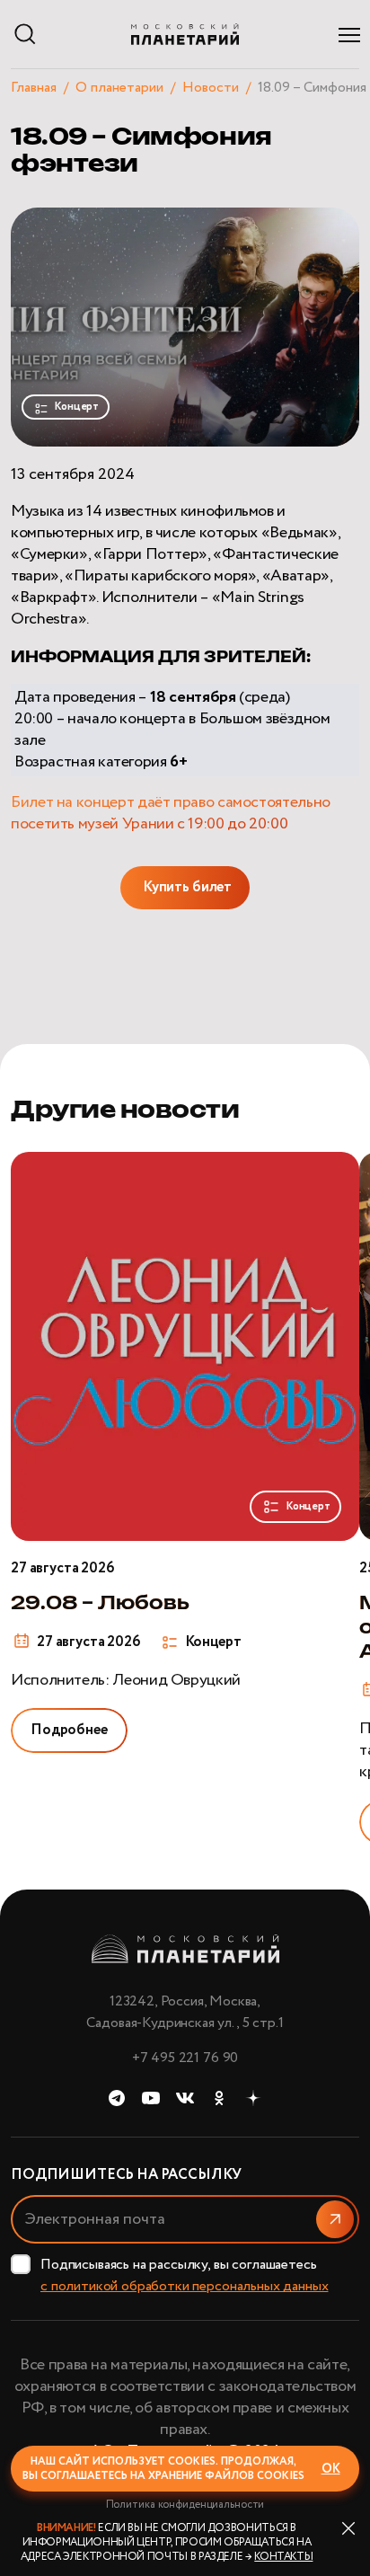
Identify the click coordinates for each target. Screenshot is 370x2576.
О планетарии (119, 88)
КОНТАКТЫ (283, 2557)
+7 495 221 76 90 (185, 2058)
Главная (34, 88)
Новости (211, 88)
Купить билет (187, 887)
